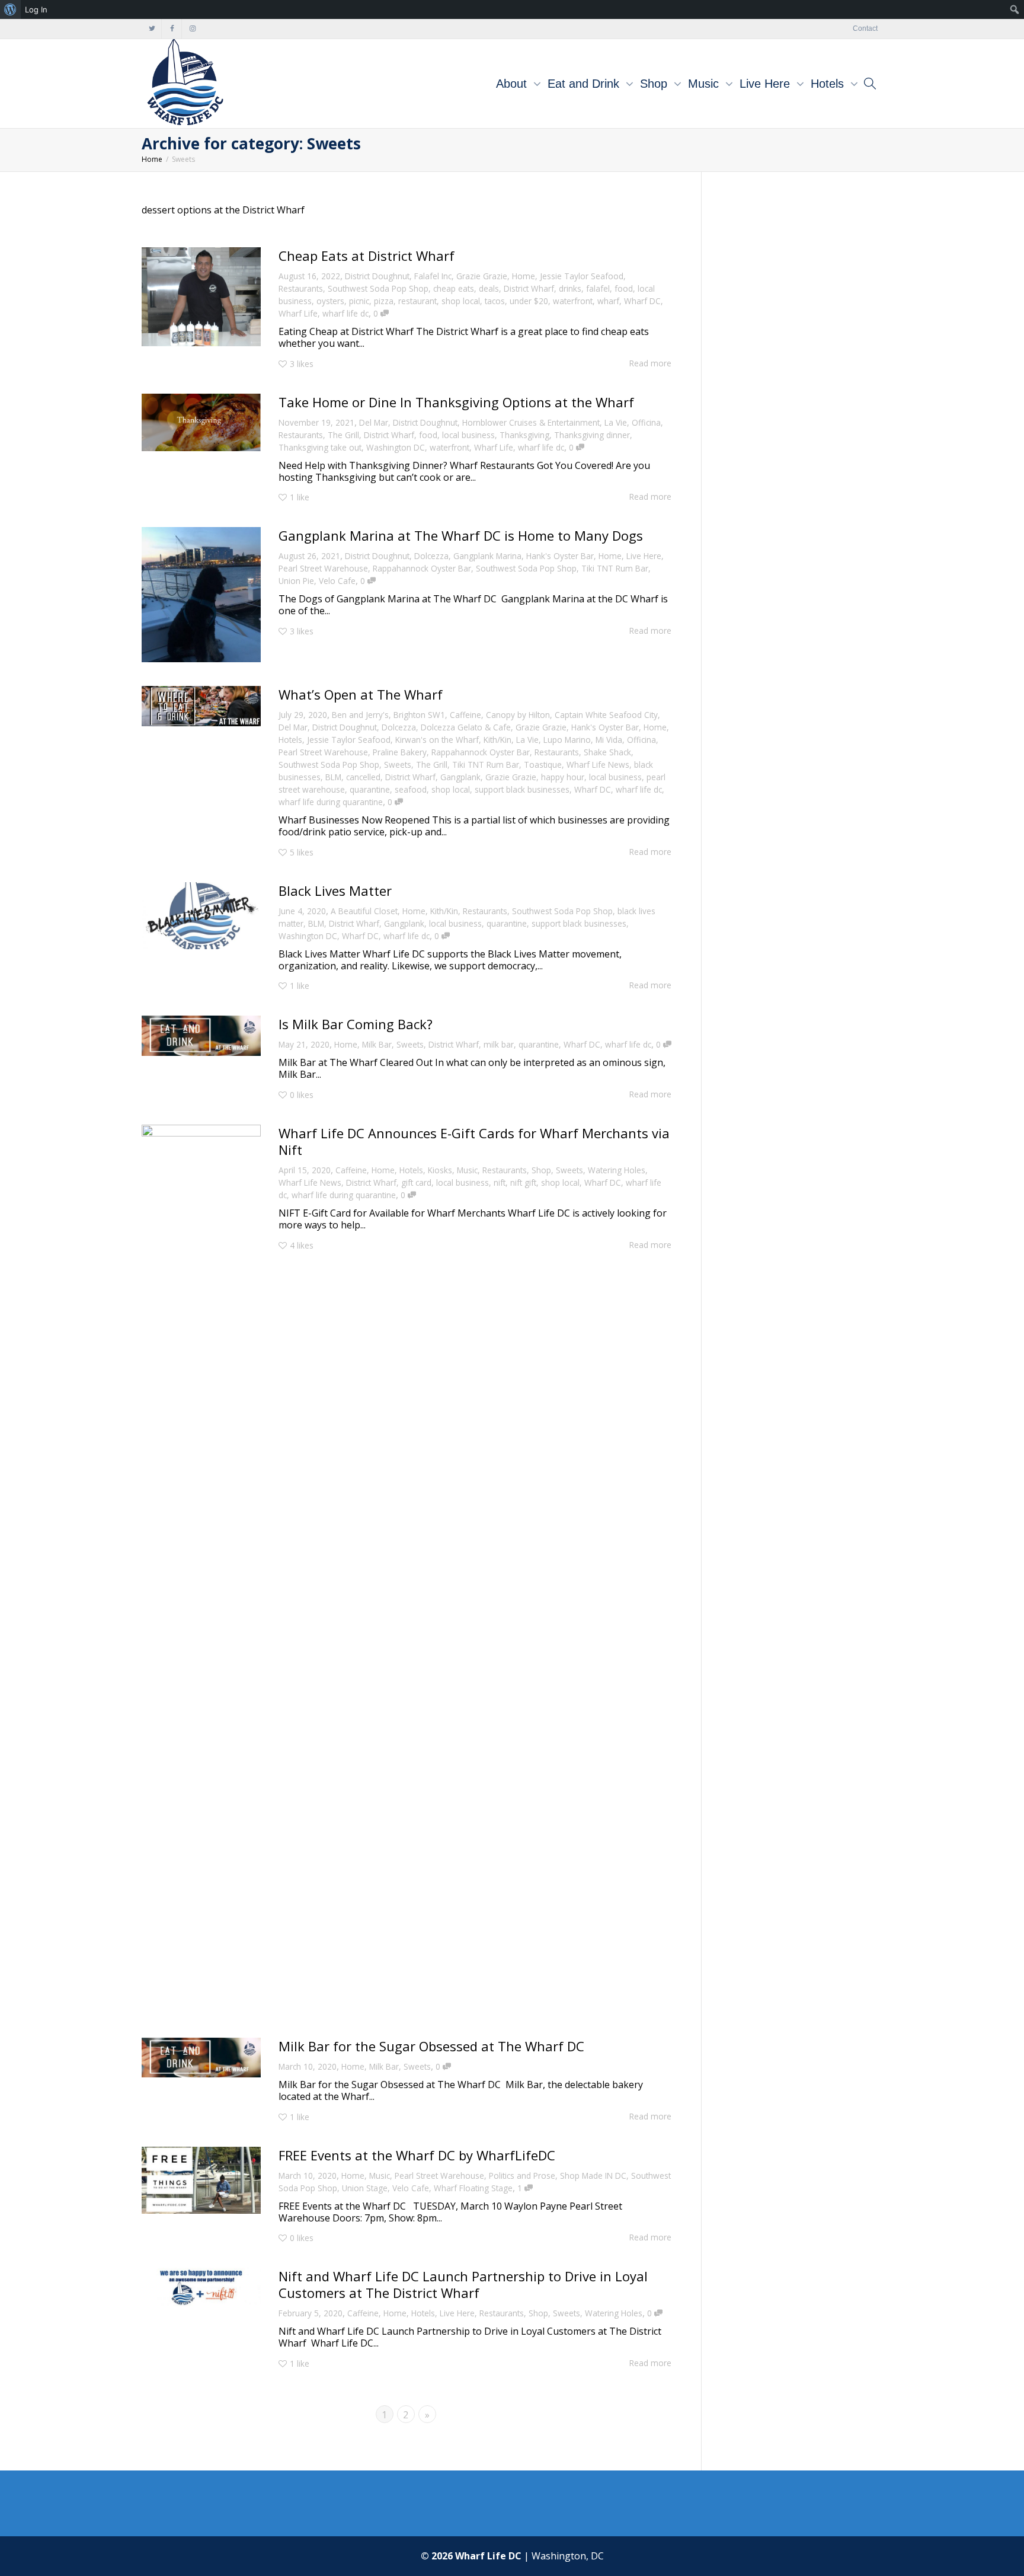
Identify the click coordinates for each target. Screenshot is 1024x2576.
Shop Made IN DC (593, 2176)
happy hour (563, 777)
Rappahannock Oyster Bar (422, 568)
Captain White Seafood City (606, 715)
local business (468, 435)
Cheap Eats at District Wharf (367, 256)
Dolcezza (431, 556)
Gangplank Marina (487, 556)
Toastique (543, 764)
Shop (655, 84)
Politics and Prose (522, 2176)
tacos (495, 301)
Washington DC (396, 447)
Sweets (398, 764)
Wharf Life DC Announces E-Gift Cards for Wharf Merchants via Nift (474, 1141)
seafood (411, 789)
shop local (461, 301)
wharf (608, 301)
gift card (416, 1182)
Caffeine (465, 715)
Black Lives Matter (335, 890)
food (624, 288)
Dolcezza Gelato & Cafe (466, 727)
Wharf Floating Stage (473, 2188)
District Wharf (529, 288)
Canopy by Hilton (518, 715)
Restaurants (301, 288)
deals (489, 288)
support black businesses (522, 789)
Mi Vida (609, 740)
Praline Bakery (400, 752)
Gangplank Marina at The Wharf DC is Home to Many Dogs (461, 535)
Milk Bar (377, 1044)
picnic (359, 301)
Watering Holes (617, 1170)
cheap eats (454, 288)
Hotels (829, 84)
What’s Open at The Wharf (361, 694)
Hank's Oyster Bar (560, 556)
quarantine (370, 789)
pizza (384, 301)
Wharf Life (298, 313)
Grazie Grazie (482, 276)
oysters (330, 301)
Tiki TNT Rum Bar (615, 568)
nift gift (523, 1182)
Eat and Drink (585, 84)
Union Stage (365, 2188)
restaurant (417, 301)
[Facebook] (172, 29)
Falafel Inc (433, 276)
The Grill (343, 435)
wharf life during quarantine (331, 802)
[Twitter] (152, 29)
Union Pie (296, 581)
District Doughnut (377, 276)
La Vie (616, 422)
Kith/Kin (497, 740)
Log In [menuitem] (36, 9)
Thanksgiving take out (320, 447)
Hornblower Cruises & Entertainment (531, 422)
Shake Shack (607, 752)
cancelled (363, 777)
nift (500, 1182)
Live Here (767, 84)
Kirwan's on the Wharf (437, 740)
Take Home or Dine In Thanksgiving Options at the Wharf (456, 402)
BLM (333, 777)
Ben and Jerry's (360, 715)
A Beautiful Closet (364, 911)
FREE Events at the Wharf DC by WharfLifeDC (417, 2155)
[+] (201, 297)
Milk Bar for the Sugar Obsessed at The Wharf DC (433, 2046)
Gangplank (460, 777)
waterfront (573, 301)
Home (524, 276)
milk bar (499, 1044)
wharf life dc (345, 313)
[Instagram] (192, 29)
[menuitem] (10, 9)
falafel (598, 288)
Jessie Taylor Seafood (582, 276)
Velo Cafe (337, 581)
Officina (646, 422)
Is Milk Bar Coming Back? (356, 1024)
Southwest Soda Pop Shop (378, 288)
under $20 (529, 301)
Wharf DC (642, 301)
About (513, 84)
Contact (865, 28)
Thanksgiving (524, 435)
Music (705, 84)
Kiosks (440, 1170)
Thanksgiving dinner (592, 435)
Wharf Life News (598, 764)
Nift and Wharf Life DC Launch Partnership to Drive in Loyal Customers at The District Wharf (463, 2284)
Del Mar (374, 422)
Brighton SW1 (419, 715)
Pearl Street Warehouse (323, 568)
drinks (570, 288)
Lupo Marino (567, 740)
